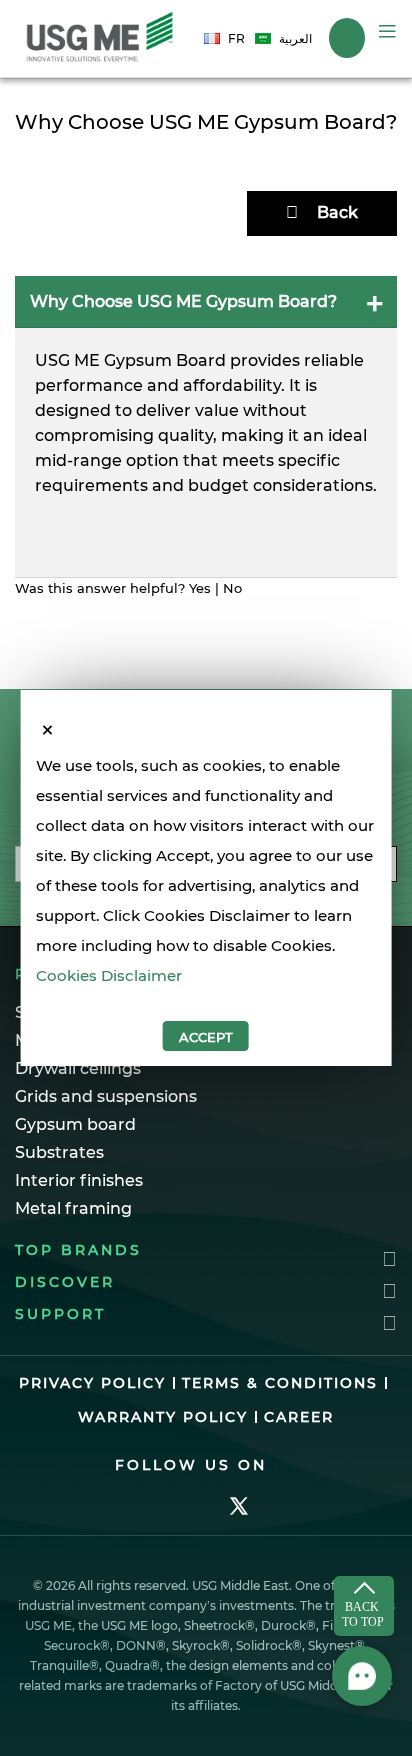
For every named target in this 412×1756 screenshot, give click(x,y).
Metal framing (73, 1208)
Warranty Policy (163, 1417)
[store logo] (100, 38)
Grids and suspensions (106, 1096)
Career (299, 1417)
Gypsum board (75, 1124)
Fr (236, 38)
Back (337, 212)
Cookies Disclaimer (109, 975)
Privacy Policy (92, 1383)
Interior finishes (79, 1180)
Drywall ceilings (78, 1068)
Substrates (59, 1152)
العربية (295, 38)
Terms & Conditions (280, 1383)
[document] (206, 901)
